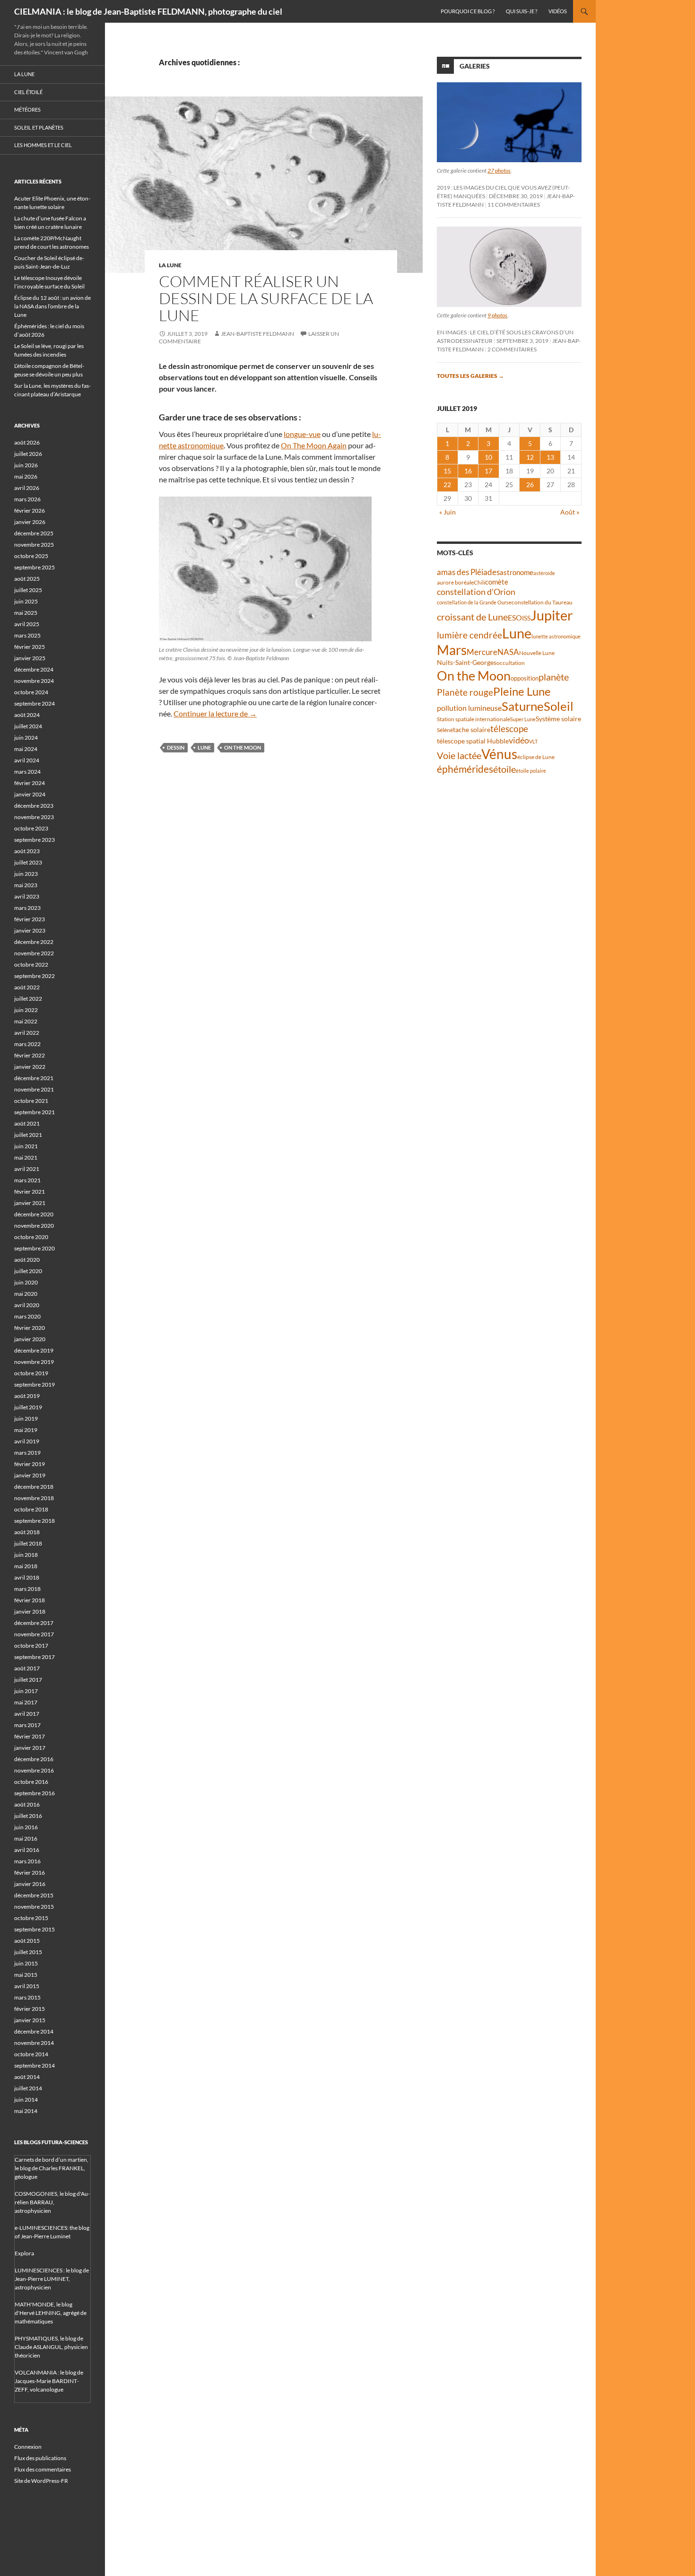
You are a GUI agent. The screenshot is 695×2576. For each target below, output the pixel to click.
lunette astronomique (556, 636)
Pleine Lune (522, 691)
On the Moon (243, 747)
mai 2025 (26, 613)
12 (530, 457)
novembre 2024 (34, 681)
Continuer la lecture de (215, 713)
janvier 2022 (30, 1067)
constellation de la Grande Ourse (474, 602)
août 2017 (27, 1668)
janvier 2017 (30, 1748)
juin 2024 (26, 738)
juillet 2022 (28, 999)
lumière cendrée (469, 635)
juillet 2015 (28, 1952)
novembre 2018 (34, 1498)
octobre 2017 (31, 1646)
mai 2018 (26, 1566)
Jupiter (552, 615)
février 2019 (30, 1464)
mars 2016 (27, 1861)
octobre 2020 (31, 1237)
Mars (452, 650)
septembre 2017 (35, 1657)
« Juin (447, 512)
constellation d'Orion (476, 592)
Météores (27, 109)
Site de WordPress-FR (41, 2481)
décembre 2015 (34, 1895)
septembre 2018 (35, 1521)
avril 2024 (27, 760)
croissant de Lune (472, 617)
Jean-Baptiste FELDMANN (257, 334)
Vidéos (558, 11)
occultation (511, 663)
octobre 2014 (31, 2054)
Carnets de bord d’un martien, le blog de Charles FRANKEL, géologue (52, 2168)
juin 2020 (26, 1282)
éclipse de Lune (536, 757)
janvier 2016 (30, 1884)
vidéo (519, 740)
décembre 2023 (34, 806)
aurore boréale (455, 582)
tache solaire (472, 730)
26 (530, 485)
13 (550, 457)
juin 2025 (26, 601)
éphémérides (465, 769)
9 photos (497, 315)
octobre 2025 (31, 556)
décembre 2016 (34, 1759)
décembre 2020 (34, 1214)
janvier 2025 (30, 658)
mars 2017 (27, 1725)
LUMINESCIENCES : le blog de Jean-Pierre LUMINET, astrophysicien (52, 2279)
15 (447, 471)
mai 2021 (26, 1157)
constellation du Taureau (542, 602)
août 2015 (27, 1941)
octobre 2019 (31, 1373)
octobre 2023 (31, 828)
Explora (24, 2253)
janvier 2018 (30, 1611)
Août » (570, 512)
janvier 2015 (30, 2020)
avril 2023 (27, 896)
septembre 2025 (35, 567)
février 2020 (30, 1328)
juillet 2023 (28, 862)
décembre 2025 (34, 533)
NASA (508, 652)
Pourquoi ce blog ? (468, 11)
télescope (509, 729)
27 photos (499, 170)
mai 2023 (26, 885)
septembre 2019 (35, 1384)
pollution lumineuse (469, 708)
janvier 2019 (30, 1475)
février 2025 (30, 647)
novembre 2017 (34, 1634)
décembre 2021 (34, 1078)
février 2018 (30, 1600)
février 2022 (30, 1055)
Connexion (28, 2447)
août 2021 (27, 1123)
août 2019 (27, 1396)
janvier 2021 (30, 1203)
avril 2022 (27, 1033)
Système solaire (558, 719)
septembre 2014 (35, 2065)
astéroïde (544, 573)
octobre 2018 (31, 1509)
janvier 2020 (30, 1339)
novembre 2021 (34, 1089)
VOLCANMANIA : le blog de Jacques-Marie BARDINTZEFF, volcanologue (49, 2381)
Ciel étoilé (28, 92)
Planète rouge (465, 692)
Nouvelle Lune (537, 653)
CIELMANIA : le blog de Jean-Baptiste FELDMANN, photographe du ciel (148, 11)
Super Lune (523, 719)
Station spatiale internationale (473, 719)
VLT (533, 741)
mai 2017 (26, 1702)
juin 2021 (26, 1146)
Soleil (559, 706)
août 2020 (27, 1260)
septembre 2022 (35, 976)
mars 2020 (27, 1316)
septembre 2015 (35, 1929)
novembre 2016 (34, 1770)
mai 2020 (26, 1294)
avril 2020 (27, 1305)
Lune (204, 747)
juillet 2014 (28, 2088)
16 (468, 471)
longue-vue (302, 434)
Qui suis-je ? (521, 11)
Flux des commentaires (43, 2469)
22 (447, 485)
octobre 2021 (31, 1101)
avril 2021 (27, 1169)
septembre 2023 (35, 840)
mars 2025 (27, 635)
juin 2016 (26, 1827)
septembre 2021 (35, 1112)
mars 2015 (27, 1997)
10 (488, 457)
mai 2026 (26, 476)
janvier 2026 (30, 522)
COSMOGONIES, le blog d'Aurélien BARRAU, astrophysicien (52, 2202)
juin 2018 (26, 1555)
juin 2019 (26, 1419)
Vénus (499, 754)
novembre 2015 (34, 1907)
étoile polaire (531, 771)
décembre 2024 (34, 669)
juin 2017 (26, 1691)
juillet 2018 (28, 1543)
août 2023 (27, 851)
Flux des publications (40, 2458)
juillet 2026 (28, 454)
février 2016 (30, 1873)
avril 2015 (27, 1986)
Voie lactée (459, 755)
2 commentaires (512, 349)
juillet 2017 (28, 1680)
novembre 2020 (34, 1226)
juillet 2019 (28, 1407)
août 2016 (27, 1804)
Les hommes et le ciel (43, 145)
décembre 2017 (34, 1623)
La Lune (170, 265)
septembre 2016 (35, 1793)
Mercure (482, 652)
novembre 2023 (34, 817)
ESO (515, 617)
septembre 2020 (35, 1248)
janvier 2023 (30, 930)
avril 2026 (27, 488)
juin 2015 (26, 1963)
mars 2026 (27, 499)
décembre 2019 (34, 1350)
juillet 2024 (28, 726)
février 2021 (30, 1192)
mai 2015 (26, 1975)
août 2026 (27, 442)
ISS (526, 618)
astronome (517, 572)
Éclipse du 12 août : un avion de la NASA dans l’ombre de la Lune (52, 306)
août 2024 (27, 715)
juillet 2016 (28, 1816)
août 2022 (27, 987)
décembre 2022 (34, 942)
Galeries (475, 66)
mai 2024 (26, 749)
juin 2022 (26, 1010)
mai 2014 (26, 2111)
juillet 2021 (28, 1135)
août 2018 (27, 1532)
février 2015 (30, 2009)
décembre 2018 (34, 1487)
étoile (504, 769)
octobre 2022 (31, 965)
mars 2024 (27, 772)
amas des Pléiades (468, 572)
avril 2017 (27, 1714)
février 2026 (30, 511)
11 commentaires (514, 205)
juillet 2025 (28, 590)
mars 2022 (27, 1044)
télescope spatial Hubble (473, 741)
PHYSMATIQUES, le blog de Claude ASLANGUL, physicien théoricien (51, 2347)
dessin (176, 747)
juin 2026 (26, 465)
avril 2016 (27, 1850)
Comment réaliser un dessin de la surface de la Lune (266, 298)
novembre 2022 (34, 953)
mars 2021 (27, 1180)
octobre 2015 (31, 1918)
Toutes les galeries (470, 376)
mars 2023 (27, 908)
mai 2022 (26, 1021)
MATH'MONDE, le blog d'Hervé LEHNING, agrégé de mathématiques (51, 2313)
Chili (479, 582)
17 (488, 471)
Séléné (445, 730)
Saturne (523, 706)
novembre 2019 (34, 1362)
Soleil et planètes (39, 127)
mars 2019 (27, 1453)
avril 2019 (27, 1441)
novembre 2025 (34, 545)
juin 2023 (26, 874)
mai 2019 (26, 1430)
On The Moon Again (314, 445)
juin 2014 (26, 2100)
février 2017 (30, 1736)
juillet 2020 (28, 1271)
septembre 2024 (35, 703)
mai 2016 (26, 1838)
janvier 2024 (30, 794)
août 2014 (27, 2077)
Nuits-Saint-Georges (467, 662)
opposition (525, 678)
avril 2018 (27, 1577)
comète (497, 582)
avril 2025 (27, 624)
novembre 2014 (34, 2043)
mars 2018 (27, 1589)
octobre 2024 (31, 692)
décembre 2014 (34, 2031)
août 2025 (27, 579)
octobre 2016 (31, 1782)
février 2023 (30, 919)
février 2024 (30, 783)
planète (554, 677)
